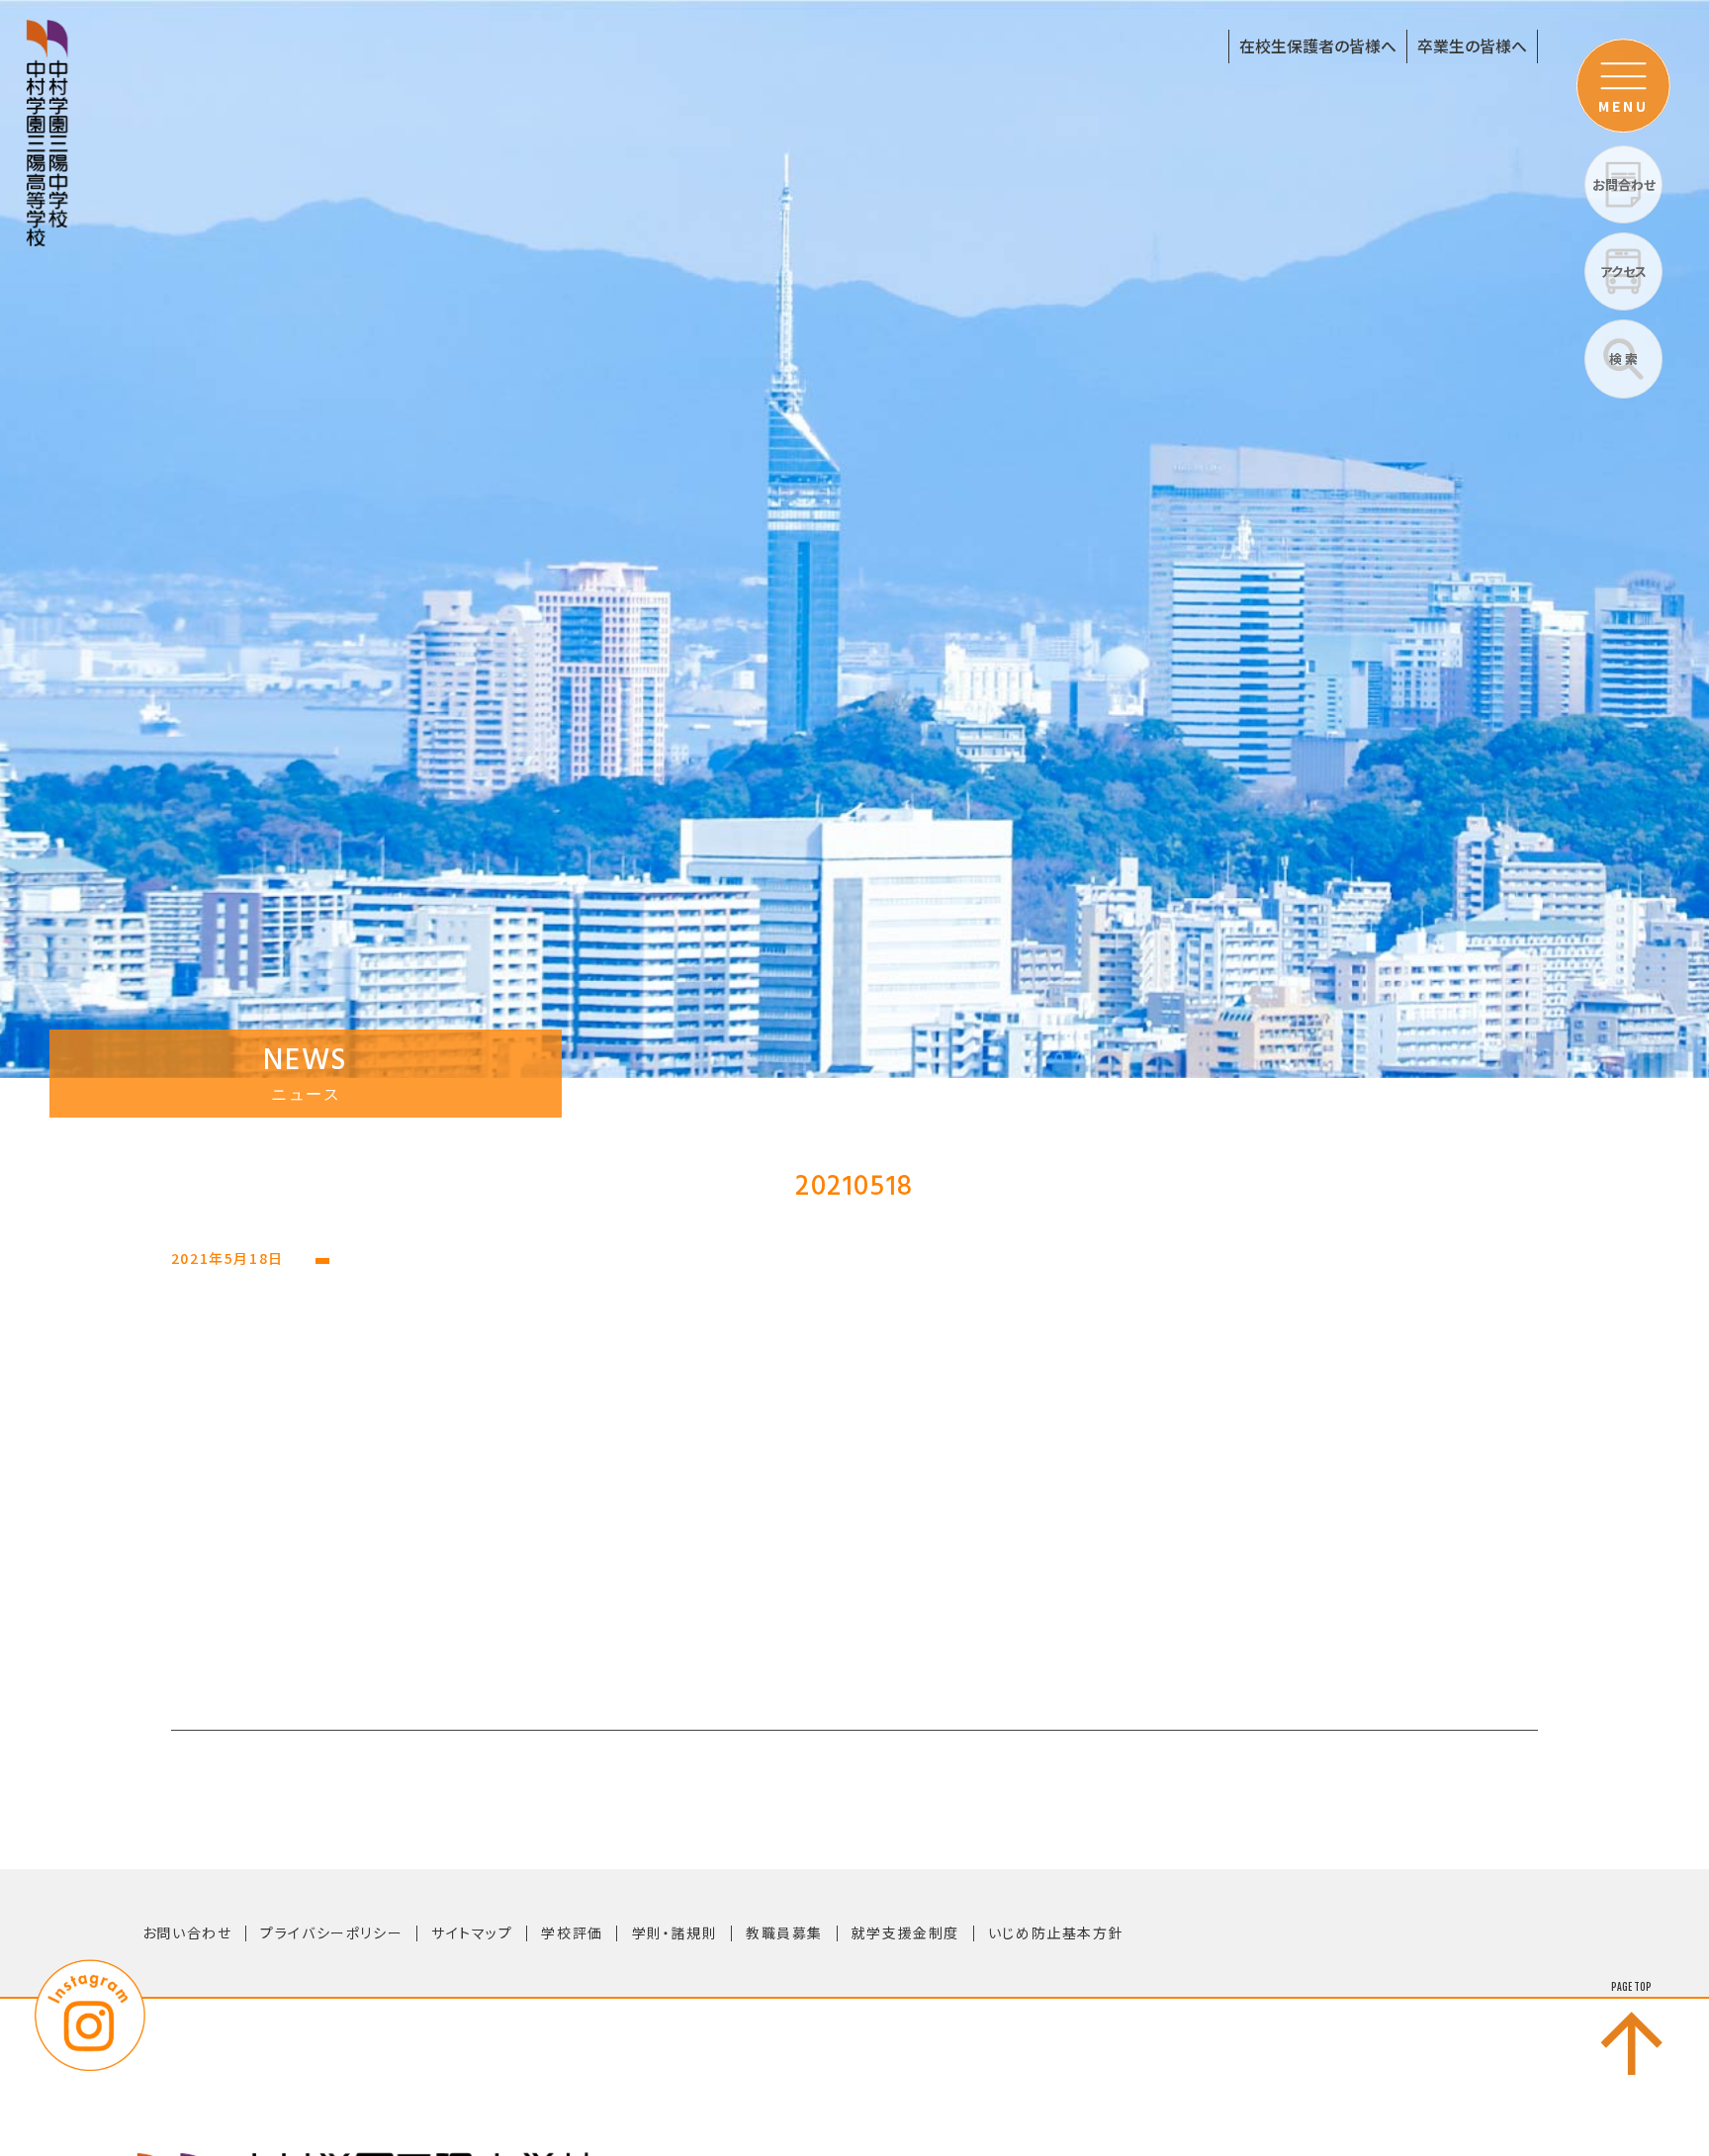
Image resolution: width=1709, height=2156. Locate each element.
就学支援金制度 (905, 1932)
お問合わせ (1624, 184)
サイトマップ (472, 1932)
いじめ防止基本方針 (1056, 1932)
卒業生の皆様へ (1472, 46)
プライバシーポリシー (331, 1932)
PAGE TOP (1631, 1987)
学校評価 (572, 1932)
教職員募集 (784, 1932)
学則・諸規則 (675, 1932)
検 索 (1623, 359)
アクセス (1623, 271)
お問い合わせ (187, 1932)
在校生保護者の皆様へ (1318, 46)
